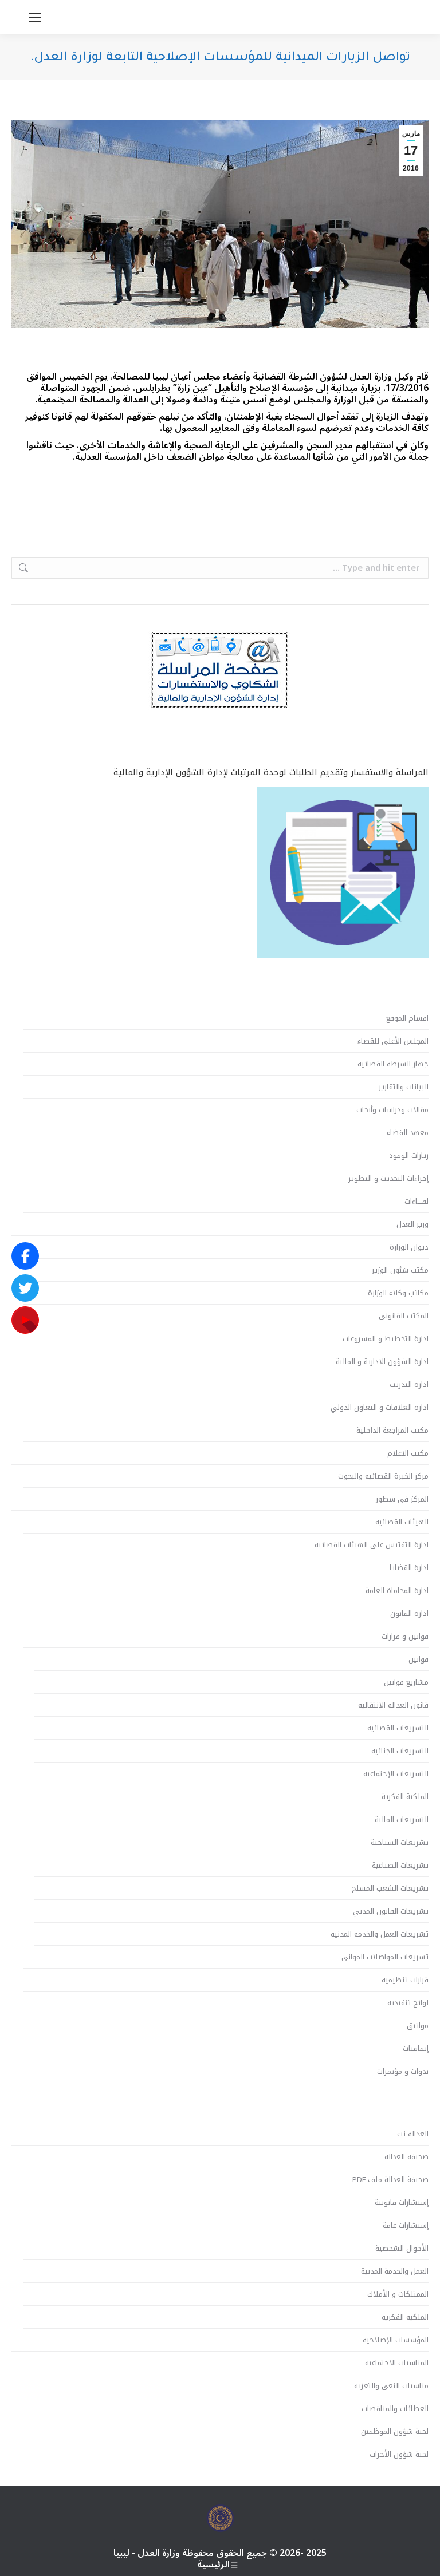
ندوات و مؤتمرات (403, 2072)
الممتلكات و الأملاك (398, 2294)
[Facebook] (25, 1256)
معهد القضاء (408, 1133)
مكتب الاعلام (408, 1453)
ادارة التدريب (409, 1385)
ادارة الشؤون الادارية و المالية (382, 1362)
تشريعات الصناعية (400, 1866)
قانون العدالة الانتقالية (393, 1705)
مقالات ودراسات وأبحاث (392, 1110)
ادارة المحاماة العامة (397, 1591)
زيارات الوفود (409, 1156)
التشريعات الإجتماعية (396, 1774)
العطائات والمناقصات (395, 2409)
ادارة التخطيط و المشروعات (386, 1339)
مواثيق (418, 2026)
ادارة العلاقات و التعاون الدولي (380, 1408)
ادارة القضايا (409, 1568)
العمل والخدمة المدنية (395, 2271)
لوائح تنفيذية (408, 2003)
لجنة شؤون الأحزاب (399, 2455)
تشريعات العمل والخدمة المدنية (380, 1934)
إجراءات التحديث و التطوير (388, 1179)
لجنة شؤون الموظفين (395, 2432)
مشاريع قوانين (406, 1682)
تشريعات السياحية (400, 1843)
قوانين (419, 1660)
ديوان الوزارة (409, 1247)
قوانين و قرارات (405, 1637)
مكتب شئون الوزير (400, 1270)
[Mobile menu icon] (35, 17)
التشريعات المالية (402, 1820)
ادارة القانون (409, 1614)
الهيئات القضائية (402, 1522)
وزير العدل (412, 1224)
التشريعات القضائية (398, 1728)
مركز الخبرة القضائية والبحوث (383, 1476)
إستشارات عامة (406, 2226)
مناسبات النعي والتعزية (391, 2386)
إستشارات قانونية (402, 2203)
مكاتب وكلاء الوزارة (398, 1293)
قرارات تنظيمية (405, 1980)
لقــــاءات (417, 1202)
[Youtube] (25, 1320)
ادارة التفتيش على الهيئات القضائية (372, 1545)
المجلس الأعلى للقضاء (393, 1041)
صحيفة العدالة (406, 2157)
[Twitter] (25, 1288)
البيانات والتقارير (404, 1087)
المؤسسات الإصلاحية (396, 2340)
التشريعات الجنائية (400, 1751)
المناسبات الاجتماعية (397, 2363)
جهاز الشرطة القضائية (393, 1064)
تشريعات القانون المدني (391, 1911)
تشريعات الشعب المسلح (390, 1888)
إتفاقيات (416, 2049)
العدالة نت (413, 2134)
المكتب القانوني (404, 1316)
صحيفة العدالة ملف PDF (390, 2180)
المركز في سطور (402, 1499)
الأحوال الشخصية (402, 2249)
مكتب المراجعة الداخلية (392, 1431)
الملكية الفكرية (405, 1797)
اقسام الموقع (407, 1018)
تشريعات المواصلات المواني (385, 1957)
